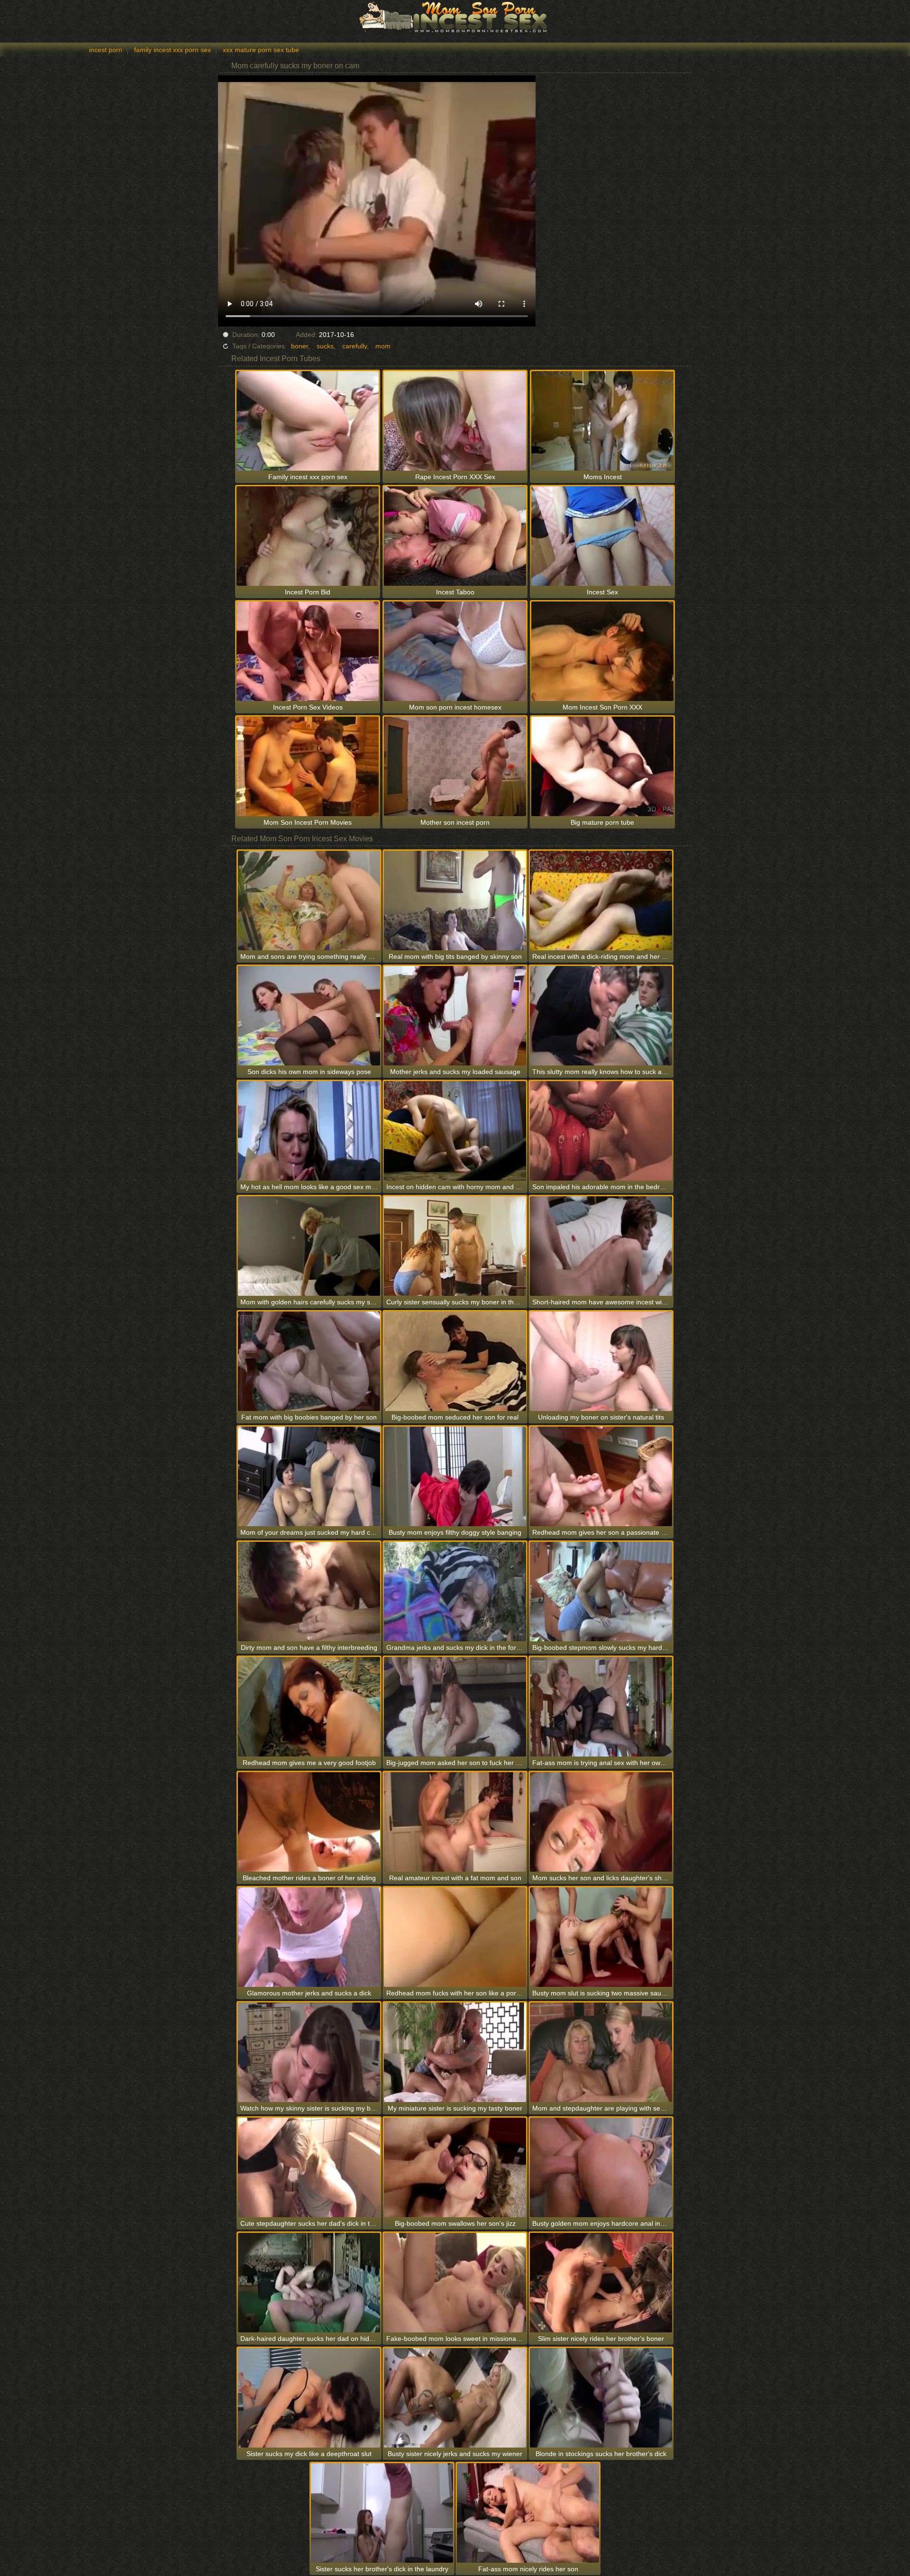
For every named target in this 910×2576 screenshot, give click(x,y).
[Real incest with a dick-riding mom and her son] (601, 901)
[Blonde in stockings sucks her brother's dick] (601, 2398)
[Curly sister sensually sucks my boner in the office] (455, 1246)
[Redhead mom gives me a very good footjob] (309, 1707)
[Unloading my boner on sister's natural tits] (601, 1361)
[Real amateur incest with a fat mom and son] (455, 1822)
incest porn (106, 50)
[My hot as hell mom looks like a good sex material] (309, 1131)
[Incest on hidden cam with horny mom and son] (455, 1131)
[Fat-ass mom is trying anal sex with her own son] (601, 1707)
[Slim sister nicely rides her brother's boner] (601, 2283)
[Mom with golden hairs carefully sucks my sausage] (309, 1246)
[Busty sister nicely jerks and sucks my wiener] (455, 2398)
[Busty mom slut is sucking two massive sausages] (601, 1937)
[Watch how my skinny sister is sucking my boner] (309, 2052)
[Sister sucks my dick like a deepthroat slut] (309, 2398)
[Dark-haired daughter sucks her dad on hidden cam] (309, 2283)
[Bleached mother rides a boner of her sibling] (309, 1822)
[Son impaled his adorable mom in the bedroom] (601, 1131)
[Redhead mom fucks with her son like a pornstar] (455, 1937)
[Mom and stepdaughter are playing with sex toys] (601, 2052)
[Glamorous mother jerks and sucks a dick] (309, 1937)
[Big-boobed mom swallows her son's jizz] (455, 2167)
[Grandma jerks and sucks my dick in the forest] (455, 1592)
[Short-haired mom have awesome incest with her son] (601, 1246)
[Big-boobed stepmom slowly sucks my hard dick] (601, 1592)
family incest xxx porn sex (173, 50)
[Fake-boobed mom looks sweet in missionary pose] (455, 2283)
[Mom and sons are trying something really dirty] (309, 901)
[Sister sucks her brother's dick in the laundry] (382, 2513)
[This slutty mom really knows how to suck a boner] (601, 1016)
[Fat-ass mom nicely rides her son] (528, 2513)
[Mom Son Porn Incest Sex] (455, 17)
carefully (355, 346)
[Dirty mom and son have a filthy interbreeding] (309, 1592)
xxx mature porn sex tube (261, 50)
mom (383, 346)
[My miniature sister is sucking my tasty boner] (455, 2052)
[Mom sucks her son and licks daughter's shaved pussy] (601, 1822)
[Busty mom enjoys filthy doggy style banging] (455, 1476)
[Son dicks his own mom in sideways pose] (309, 1016)
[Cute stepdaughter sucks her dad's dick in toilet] (309, 2167)
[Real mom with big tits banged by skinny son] (455, 901)
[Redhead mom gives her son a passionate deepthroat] (601, 1476)
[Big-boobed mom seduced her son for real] (455, 1361)
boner (300, 346)
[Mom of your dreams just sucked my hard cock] (309, 1476)
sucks (325, 346)
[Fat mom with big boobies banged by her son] (309, 1361)
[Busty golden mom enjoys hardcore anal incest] (601, 2167)
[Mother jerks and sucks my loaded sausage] (455, 1016)
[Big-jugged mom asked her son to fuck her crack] (455, 1707)
